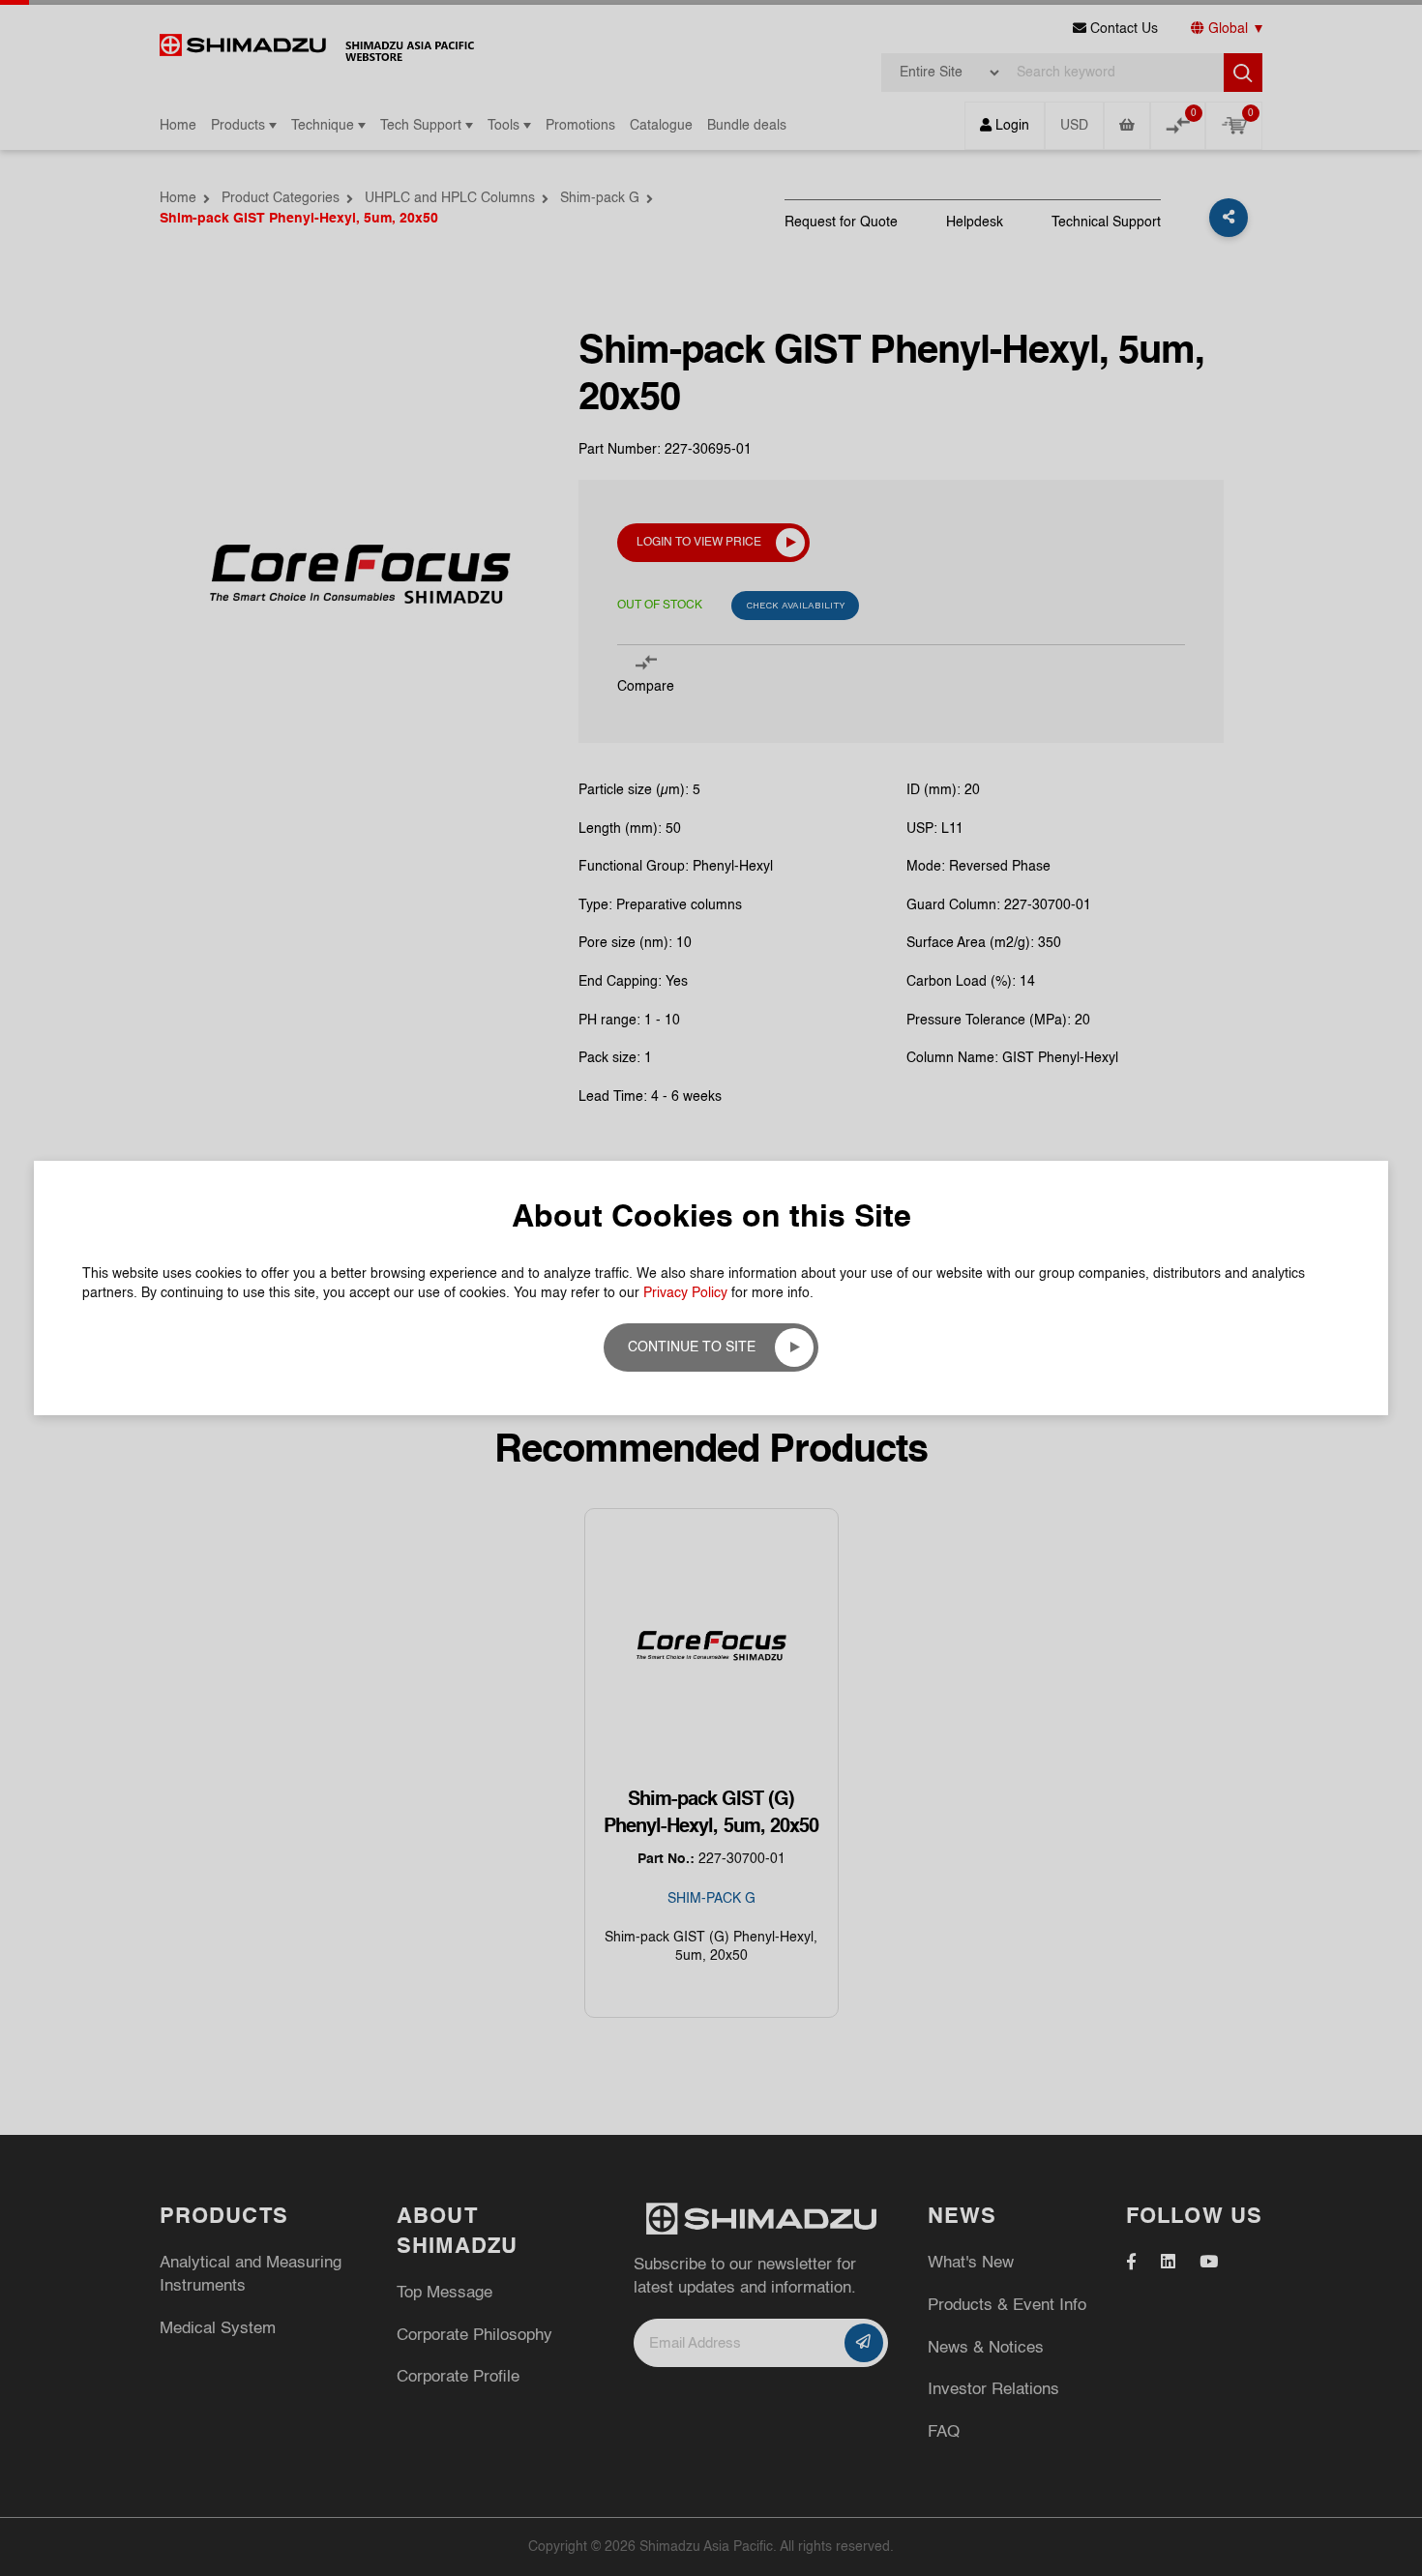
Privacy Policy (685, 1293)
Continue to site (692, 1347)
